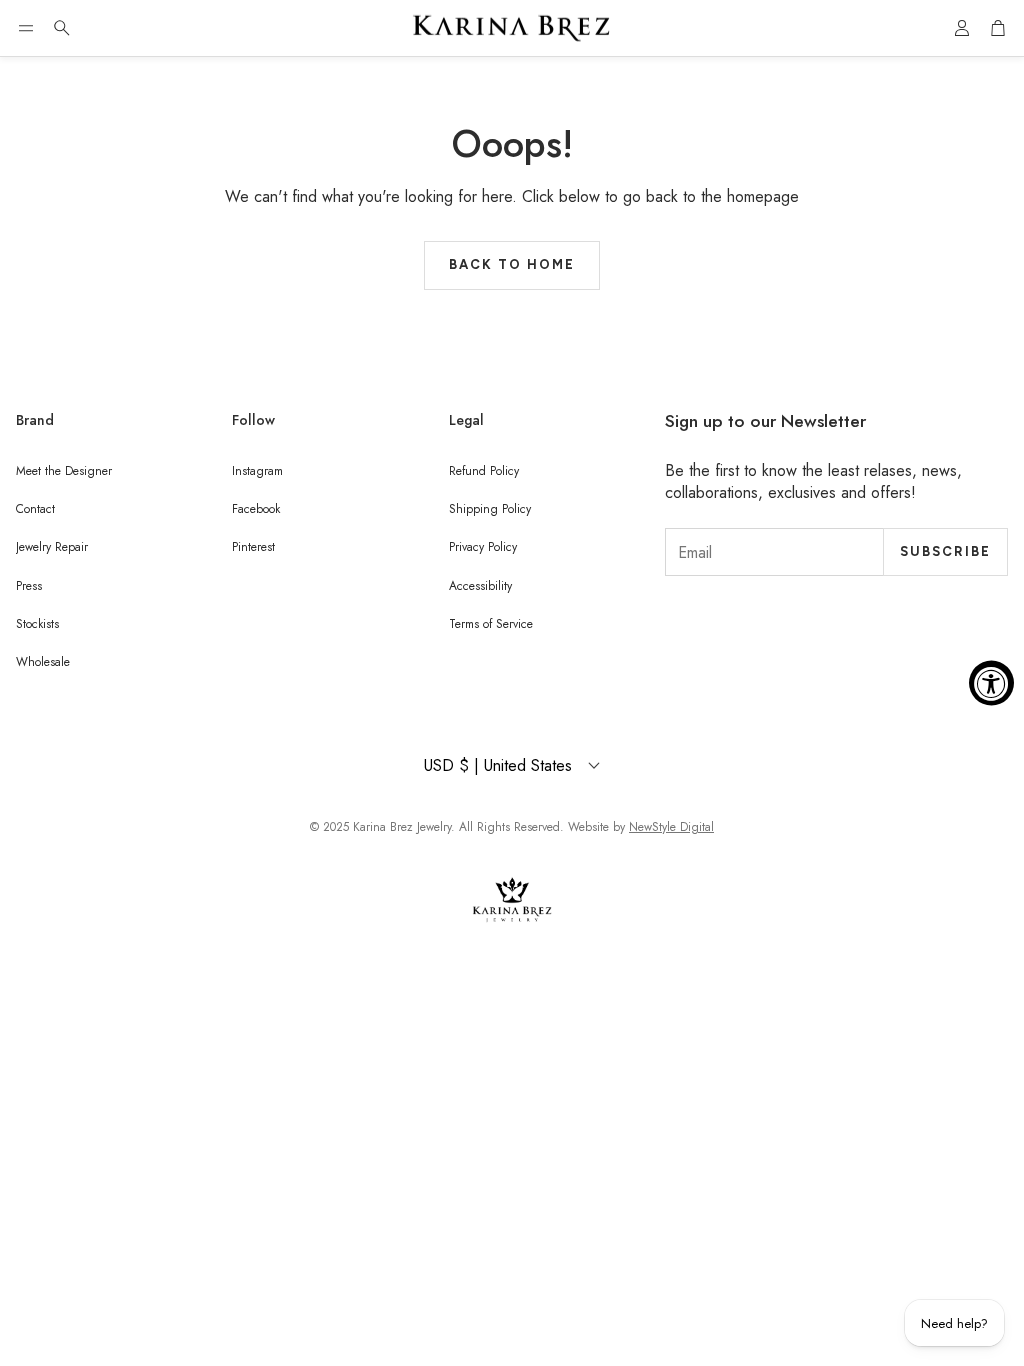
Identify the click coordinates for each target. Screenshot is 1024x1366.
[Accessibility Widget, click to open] (991, 683)
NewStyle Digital (671, 827)
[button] (26, 28)
